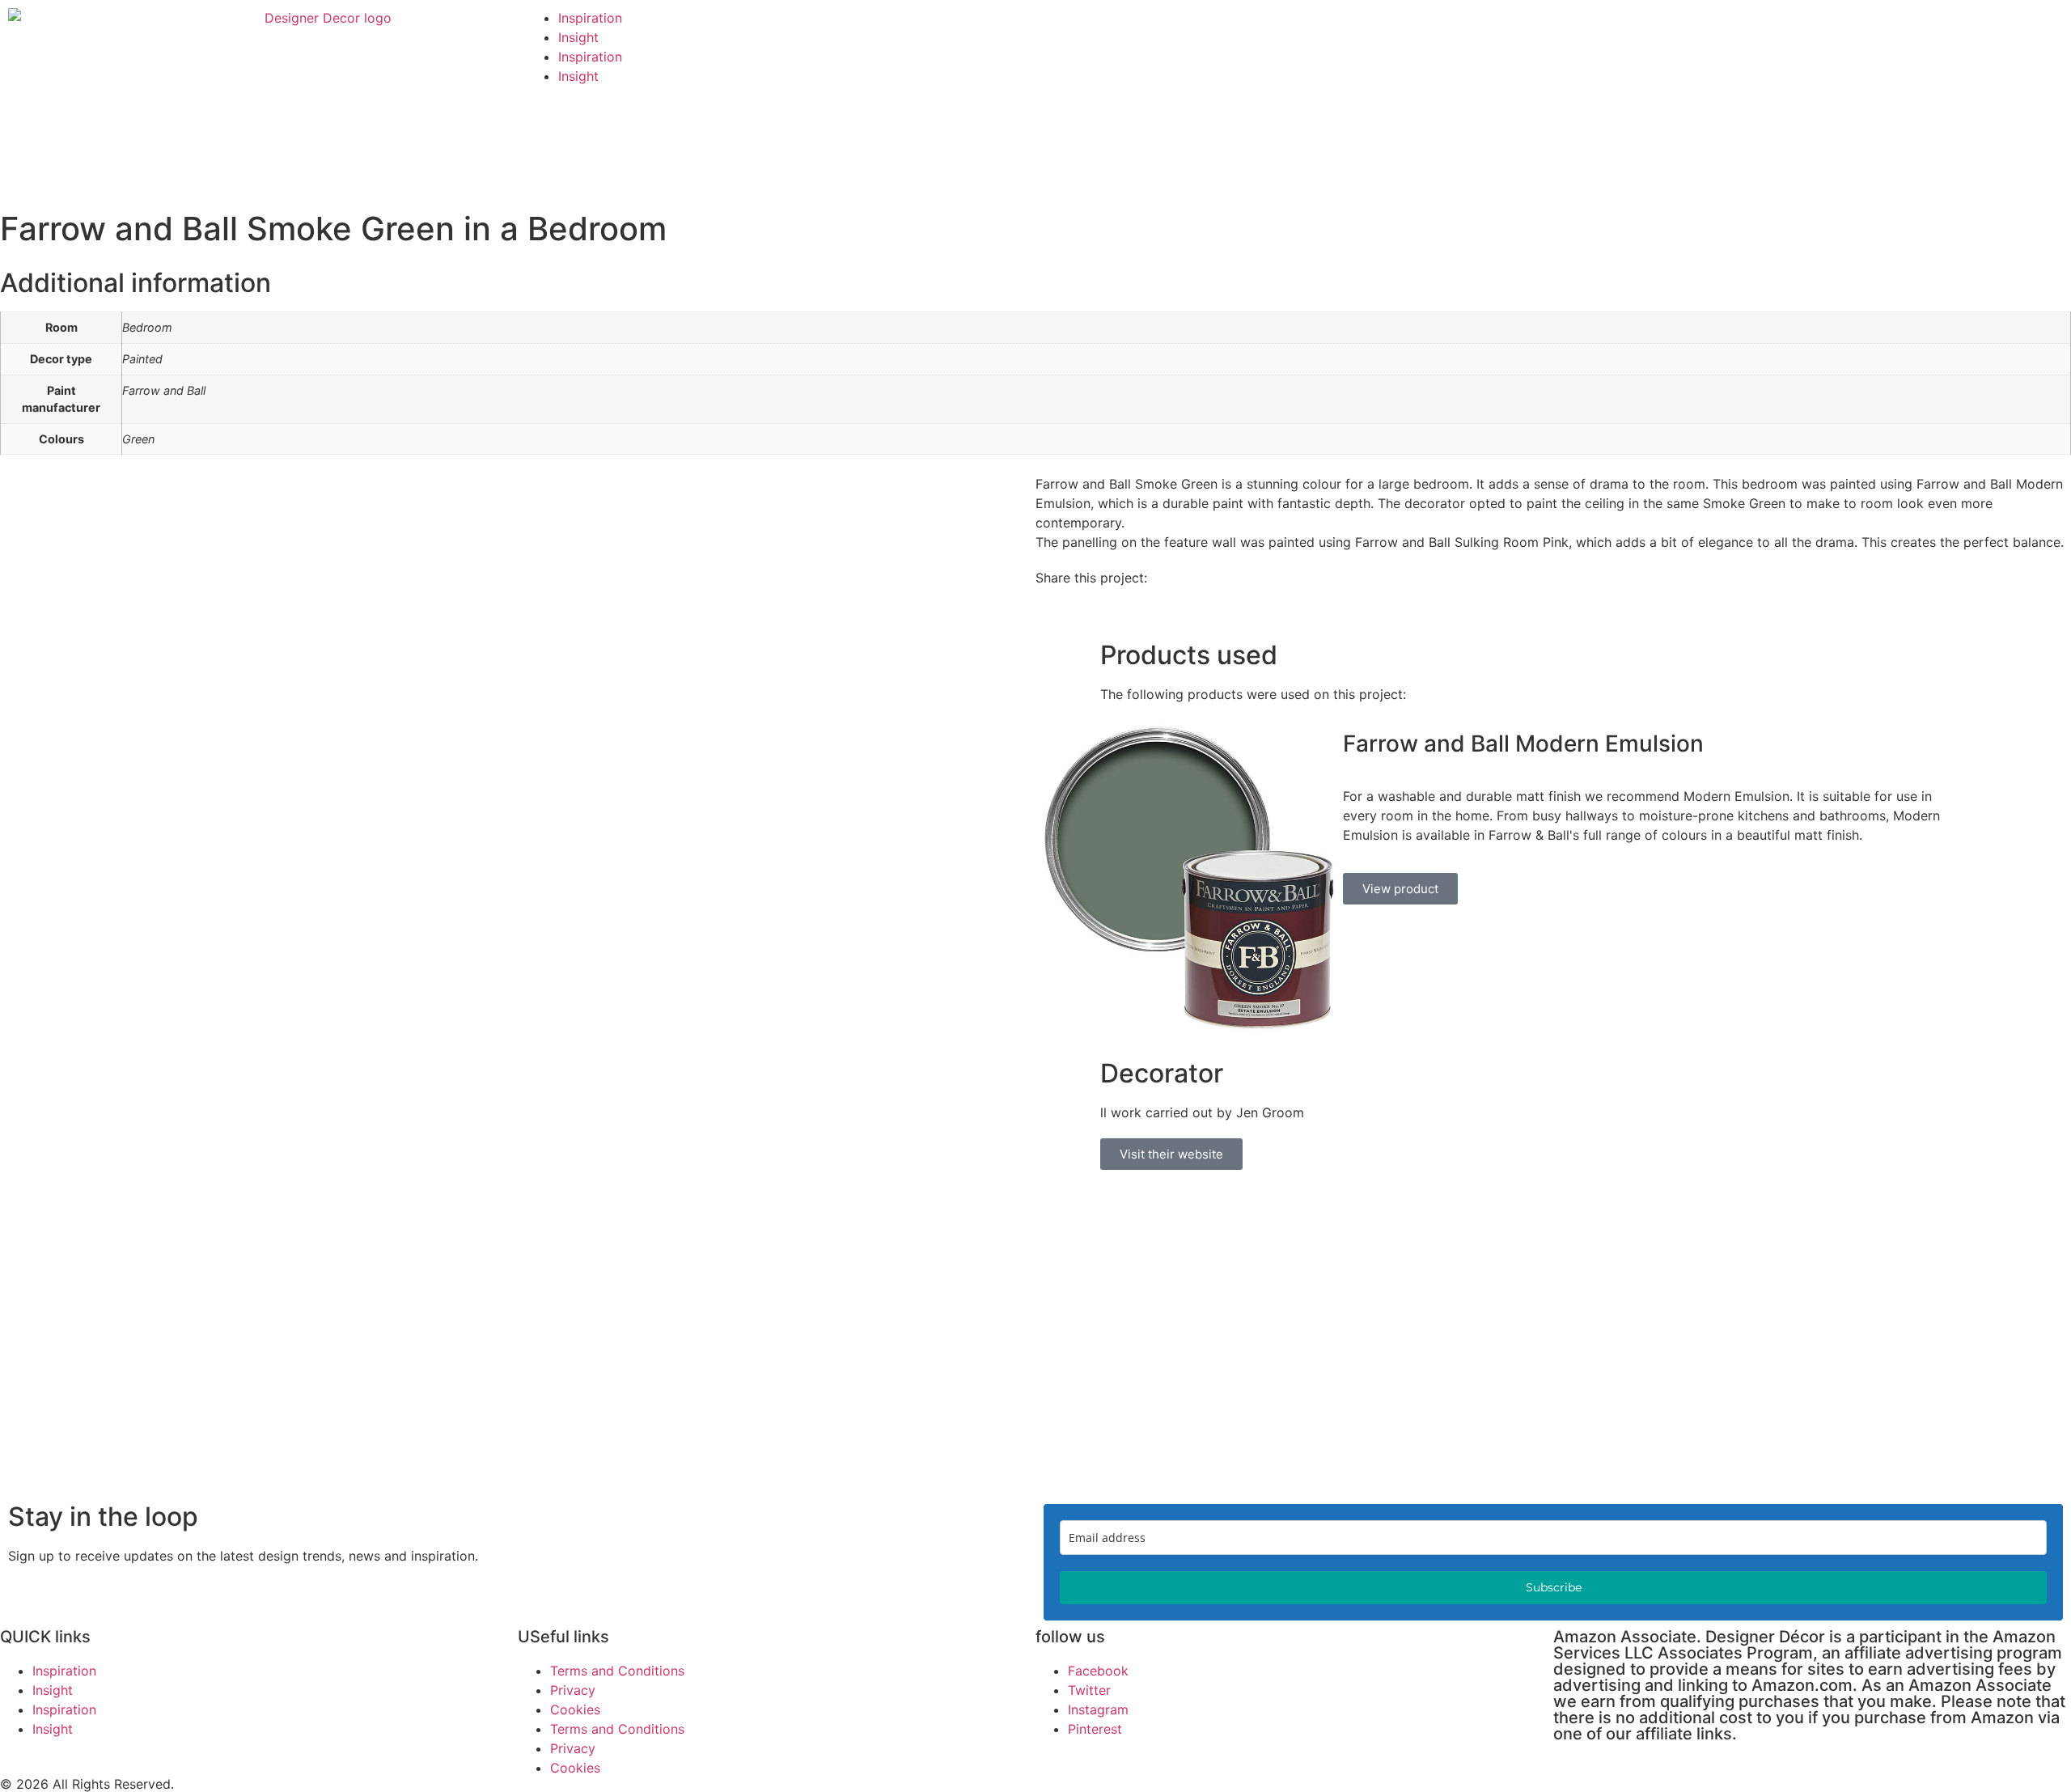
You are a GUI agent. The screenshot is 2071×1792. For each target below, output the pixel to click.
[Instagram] (1671, 28)
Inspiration (590, 18)
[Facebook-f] (1626, 28)
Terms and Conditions (617, 1671)
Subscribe (1554, 1587)
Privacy (573, 1690)
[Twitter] (1715, 28)
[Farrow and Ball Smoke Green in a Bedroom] (1189, 1027)
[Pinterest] (1582, 28)
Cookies (575, 1709)
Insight (578, 37)
